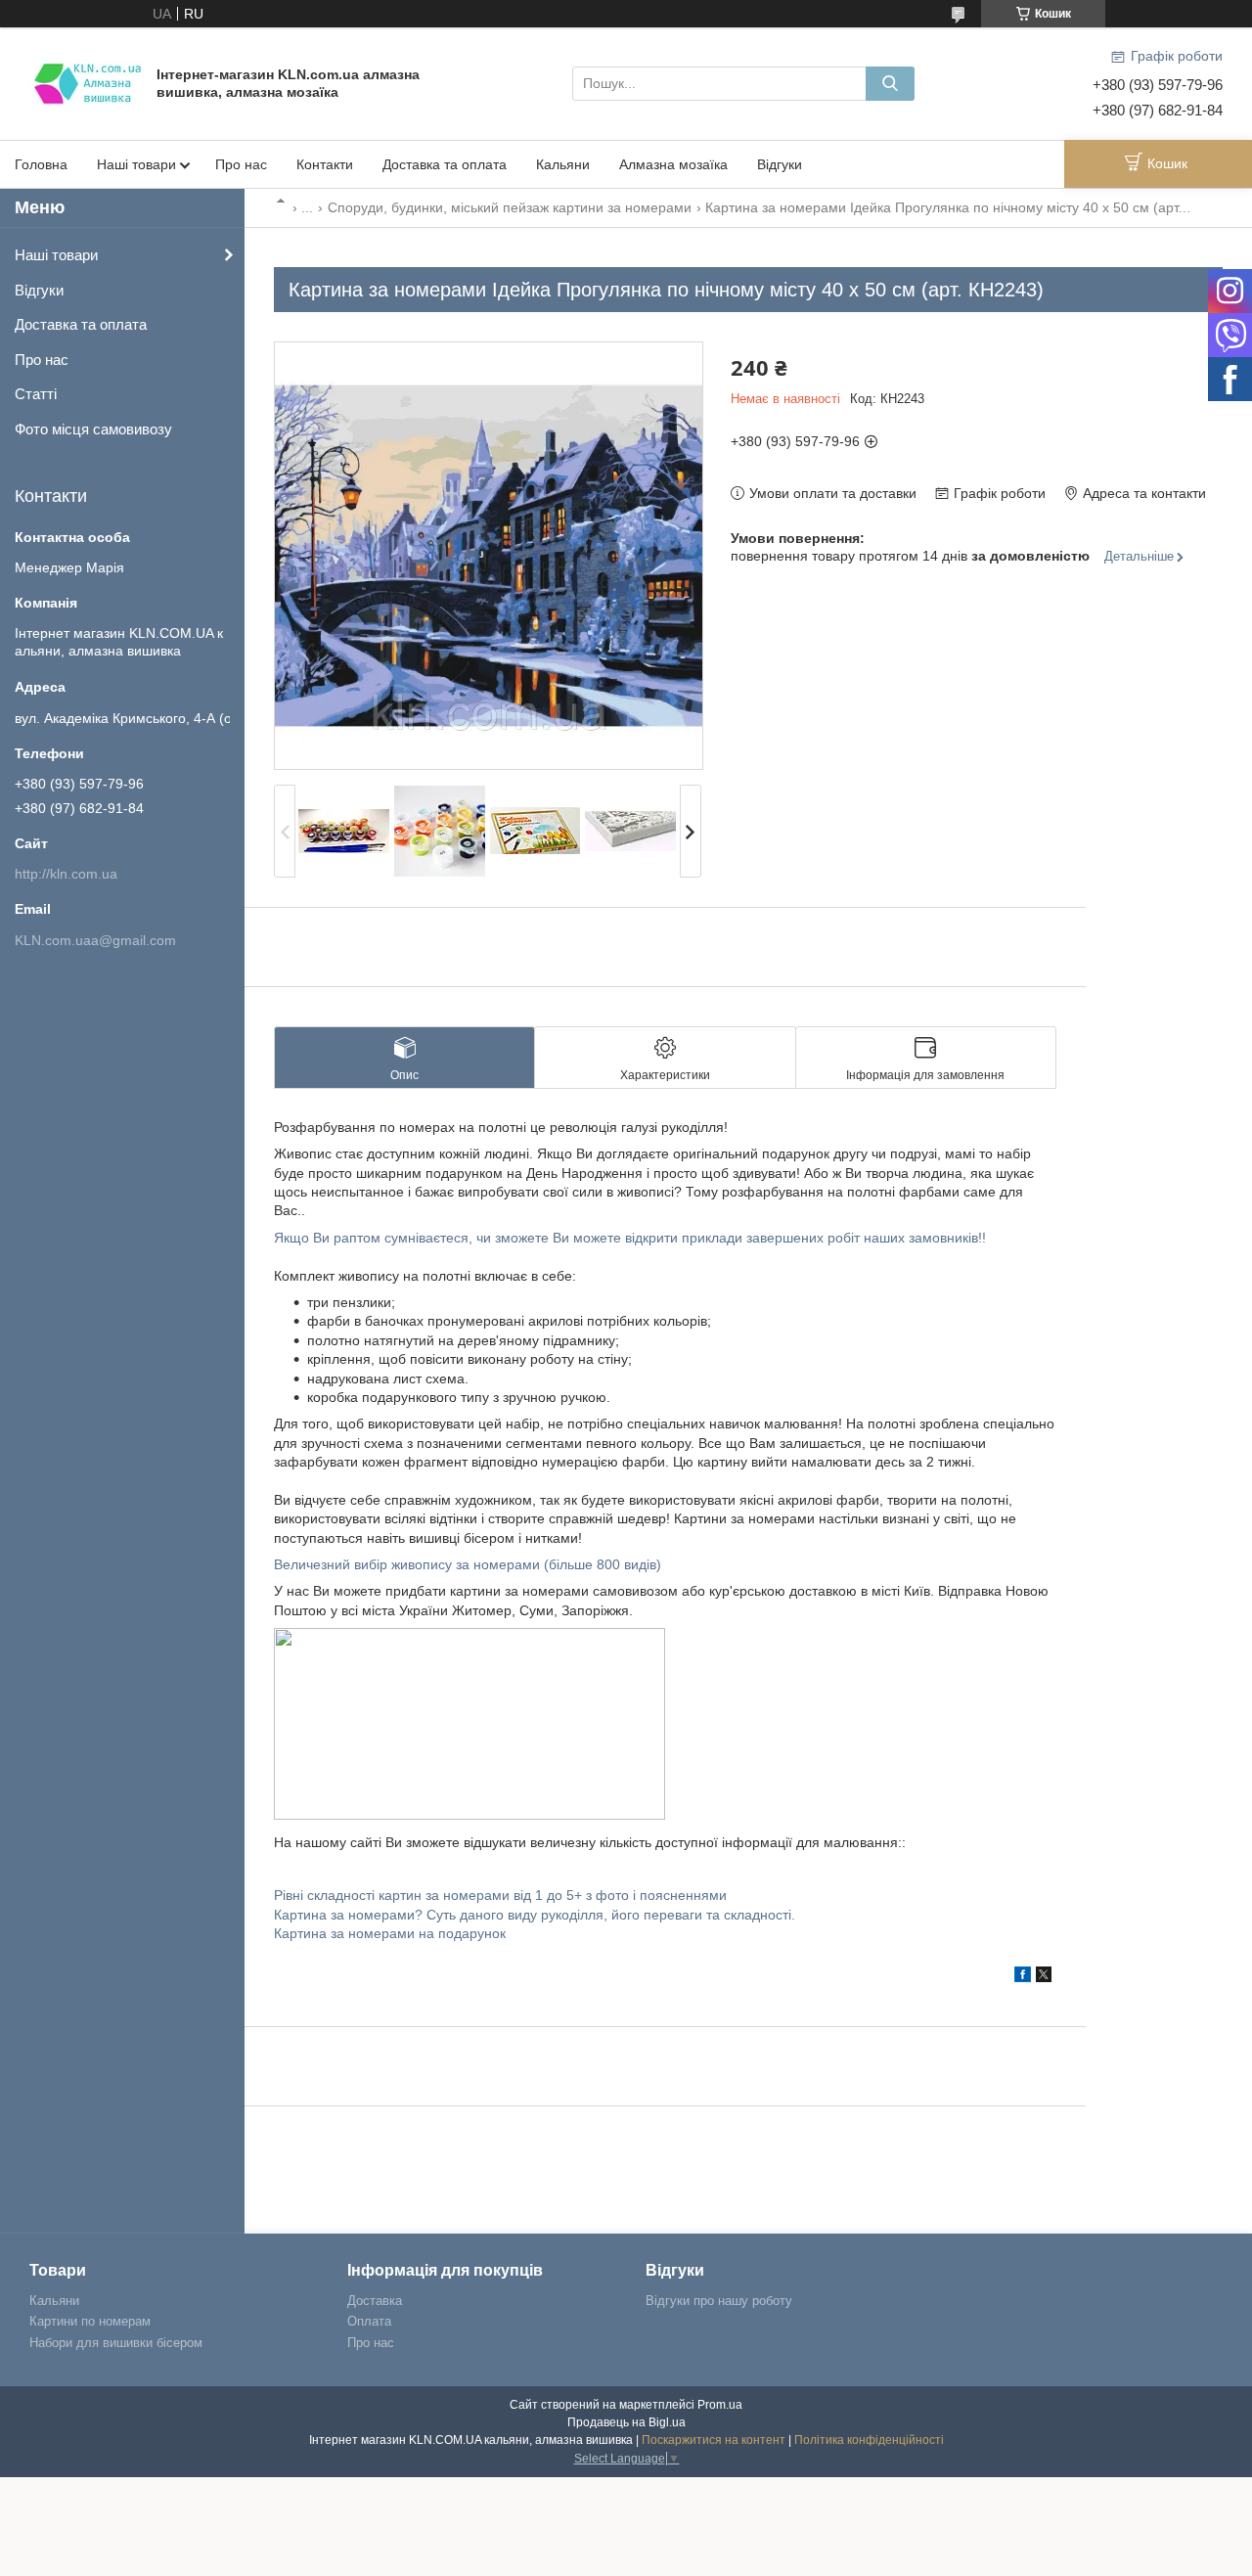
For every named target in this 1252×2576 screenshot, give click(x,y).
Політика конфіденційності (869, 2440)
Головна (41, 164)
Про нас (241, 164)
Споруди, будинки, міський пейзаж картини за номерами (510, 207)
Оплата (369, 2321)
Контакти (325, 164)
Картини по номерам (90, 2321)
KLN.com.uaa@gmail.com (95, 940)
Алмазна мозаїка (673, 164)
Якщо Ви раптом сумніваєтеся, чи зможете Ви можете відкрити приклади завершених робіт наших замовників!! (630, 1238)
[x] (1044, 1977)
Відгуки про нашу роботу (719, 2301)
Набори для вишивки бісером (116, 2343)
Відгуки (780, 164)
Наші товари (136, 164)
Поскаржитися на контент (714, 2440)
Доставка (375, 2301)
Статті (36, 394)
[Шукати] (890, 84)
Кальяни (563, 164)
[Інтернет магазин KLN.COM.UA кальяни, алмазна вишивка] (88, 82)
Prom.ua (720, 2405)
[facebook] (1023, 1977)
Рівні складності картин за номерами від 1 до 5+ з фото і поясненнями (500, 1895)
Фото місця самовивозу (93, 429)
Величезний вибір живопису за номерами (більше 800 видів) (468, 1564)
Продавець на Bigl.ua (626, 2422)
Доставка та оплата (445, 164)
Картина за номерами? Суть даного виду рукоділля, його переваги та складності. (535, 1915)
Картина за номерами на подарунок (390, 1933)
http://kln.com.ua (66, 874)
